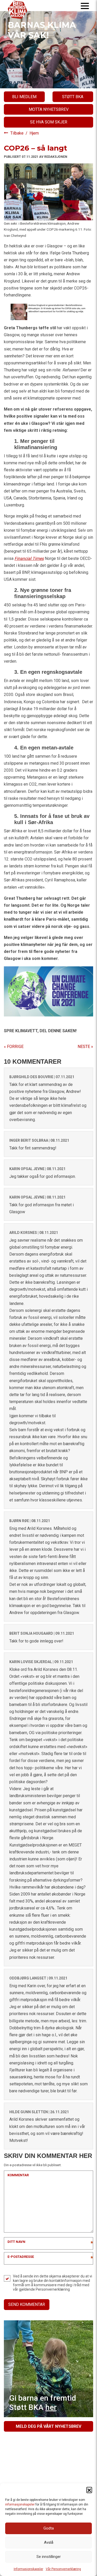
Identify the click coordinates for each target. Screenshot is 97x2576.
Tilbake (17, 133)
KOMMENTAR (18, 2175)
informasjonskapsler (20, 2504)
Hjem (34, 133)
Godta (49, 2528)
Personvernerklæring (53, 2289)
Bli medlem (24, 97)
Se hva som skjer (49, 122)
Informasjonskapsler (28, 2569)
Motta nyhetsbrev (49, 109)
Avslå (49, 2542)
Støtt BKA (73, 97)
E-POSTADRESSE (21, 2257)
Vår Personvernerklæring (63, 2569)
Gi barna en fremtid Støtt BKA (43, 2403)
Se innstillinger (49, 2557)
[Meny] (85, 6)
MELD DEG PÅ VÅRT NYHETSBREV (48, 2426)
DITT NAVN (16, 2242)
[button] (89, 2490)
